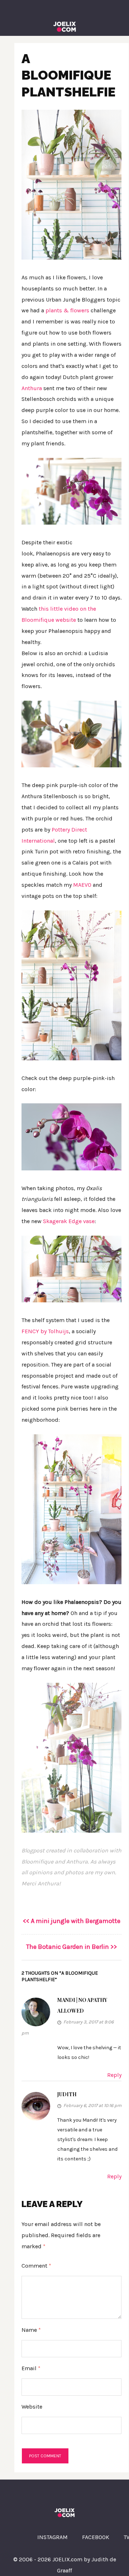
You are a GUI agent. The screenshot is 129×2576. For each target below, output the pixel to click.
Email (31, 2368)
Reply (114, 2075)
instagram (52, 2537)
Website (32, 2407)
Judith (67, 2094)
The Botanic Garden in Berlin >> (71, 1947)
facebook (96, 2537)
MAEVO (82, 885)
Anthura (32, 388)
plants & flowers (67, 310)
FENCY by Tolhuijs (45, 1331)
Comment (36, 2266)
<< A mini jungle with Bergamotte (72, 1921)
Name (31, 2330)
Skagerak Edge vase (69, 1221)
